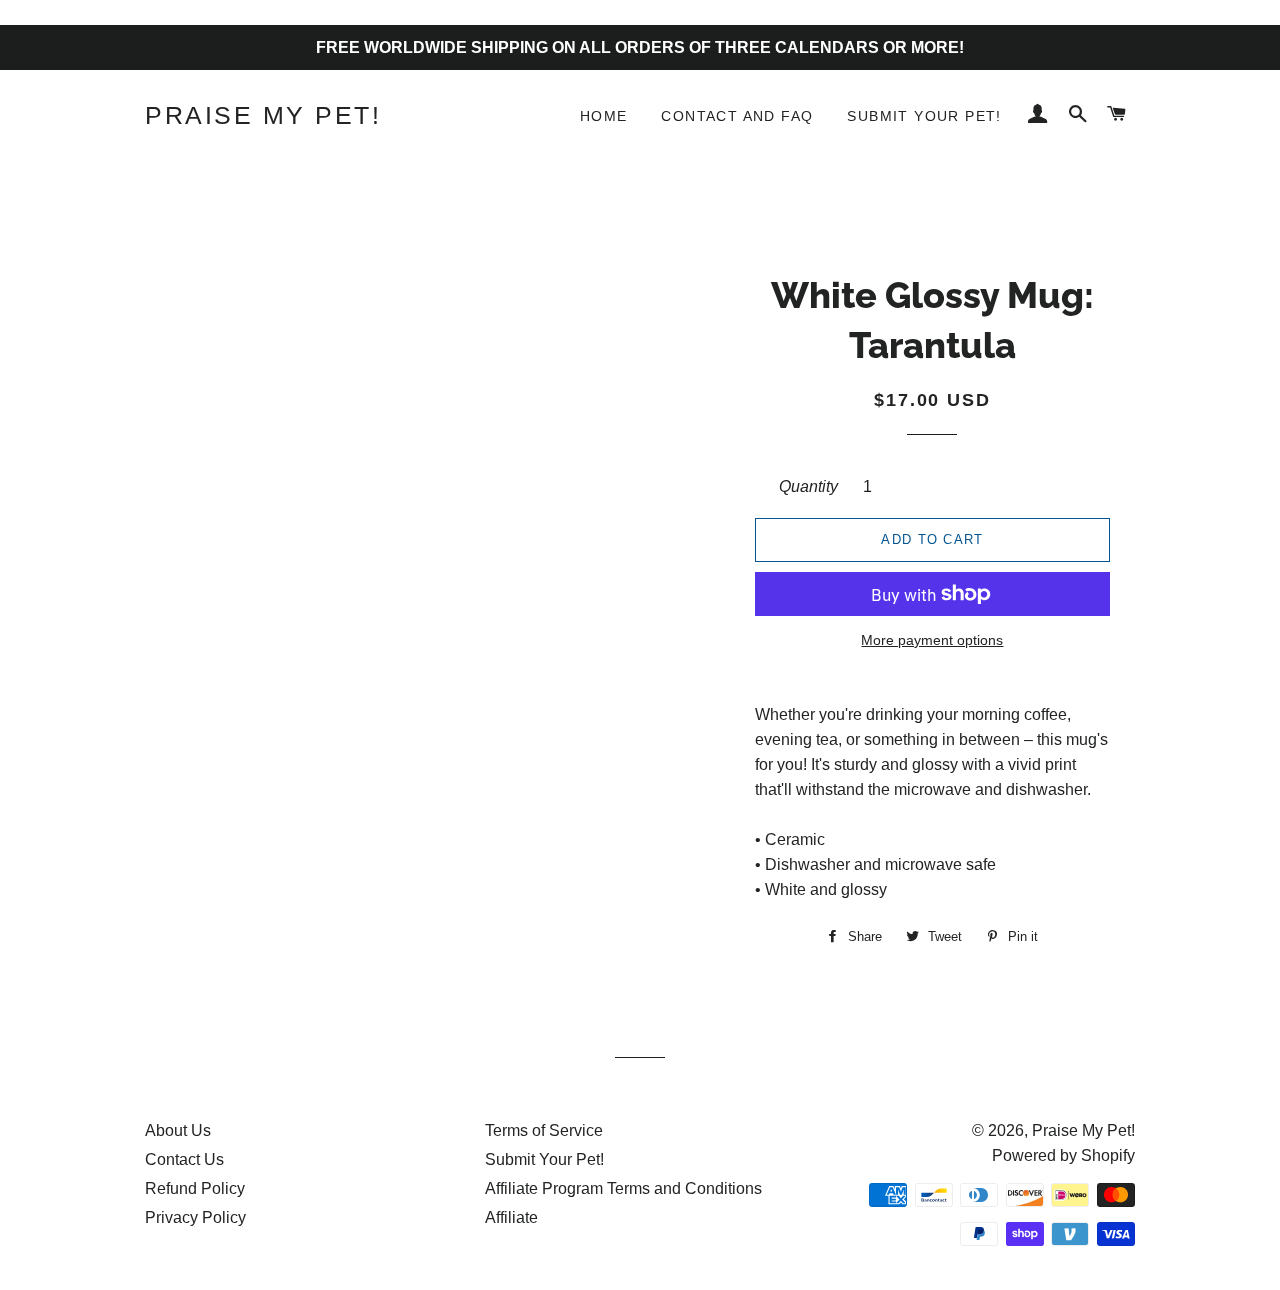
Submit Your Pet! (924, 116)
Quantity (808, 486)
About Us (178, 1130)
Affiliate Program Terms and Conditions (623, 1188)
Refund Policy (195, 1188)
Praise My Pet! (263, 115)
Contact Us (184, 1159)
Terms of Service (544, 1130)
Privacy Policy (195, 1217)
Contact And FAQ (737, 116)
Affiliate (511, 1217)
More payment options (932, 640)
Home (604, 116)
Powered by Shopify (1063, 1155)
